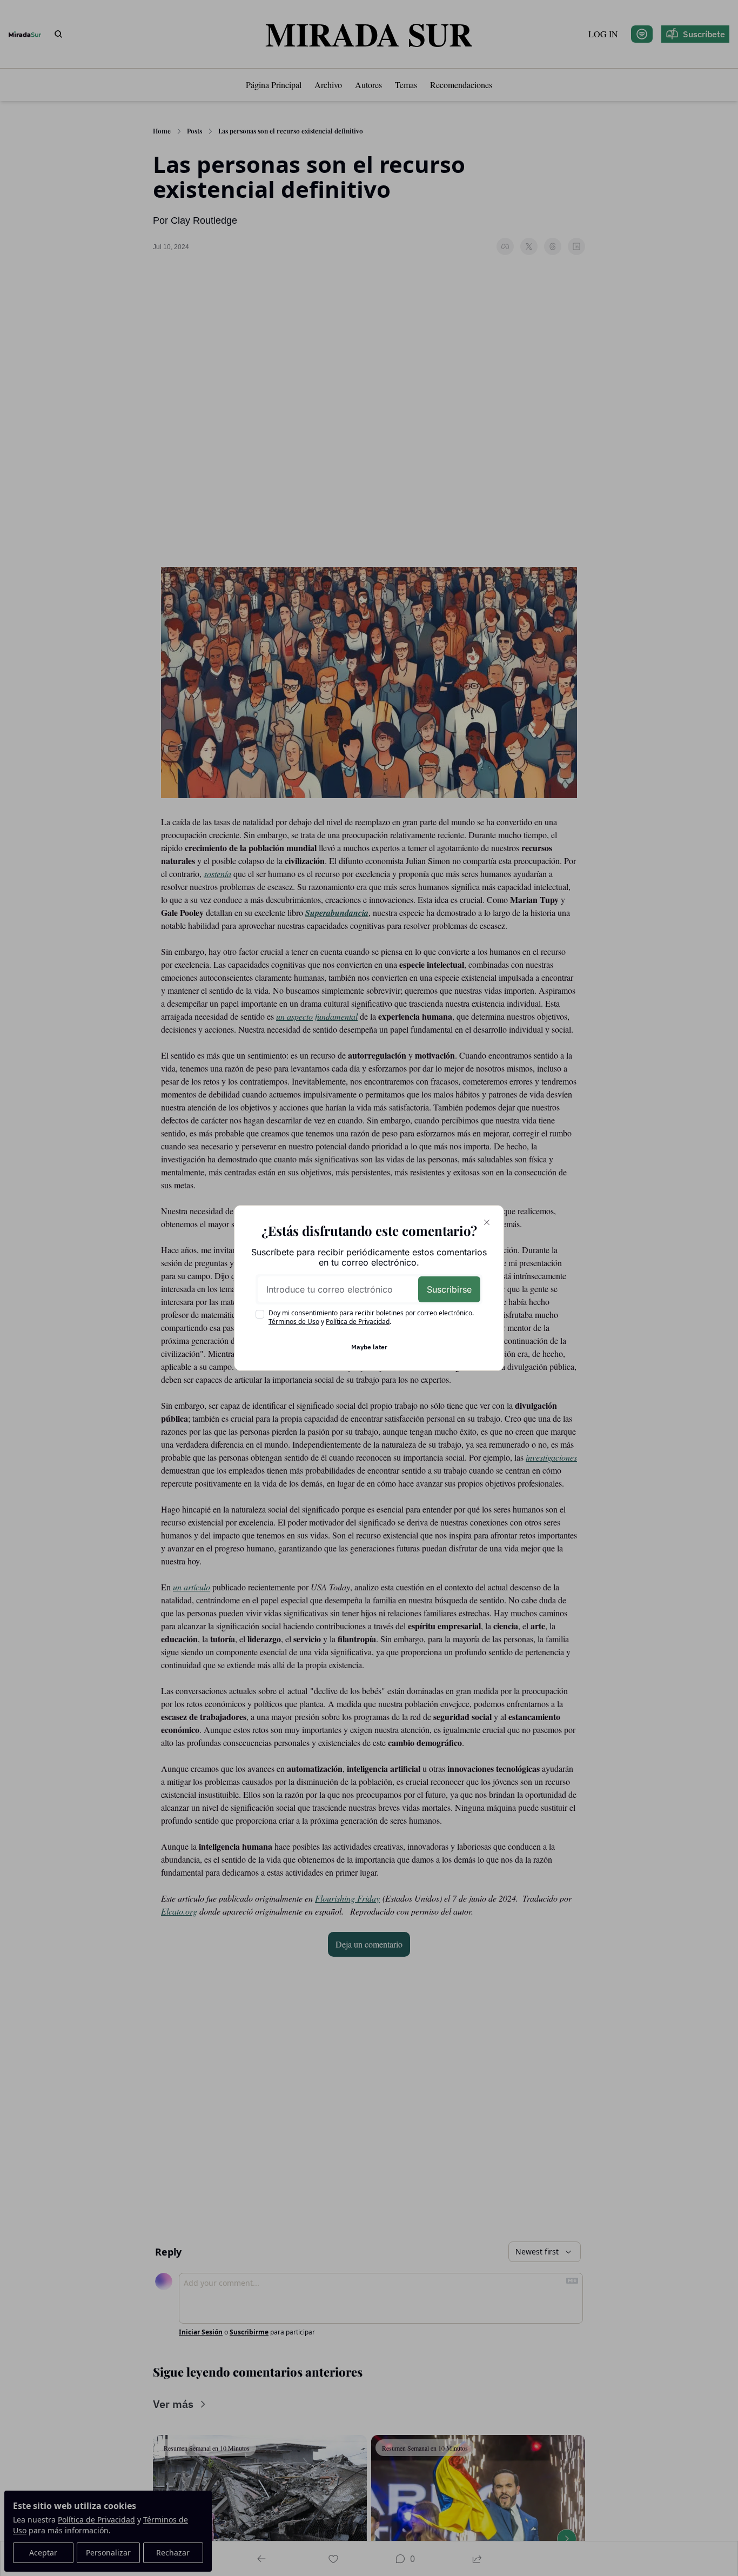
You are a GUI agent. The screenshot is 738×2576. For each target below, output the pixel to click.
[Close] (487, 1222)
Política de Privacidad (358, 1322)
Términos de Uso (294, 1322)
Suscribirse (449, 1289)
